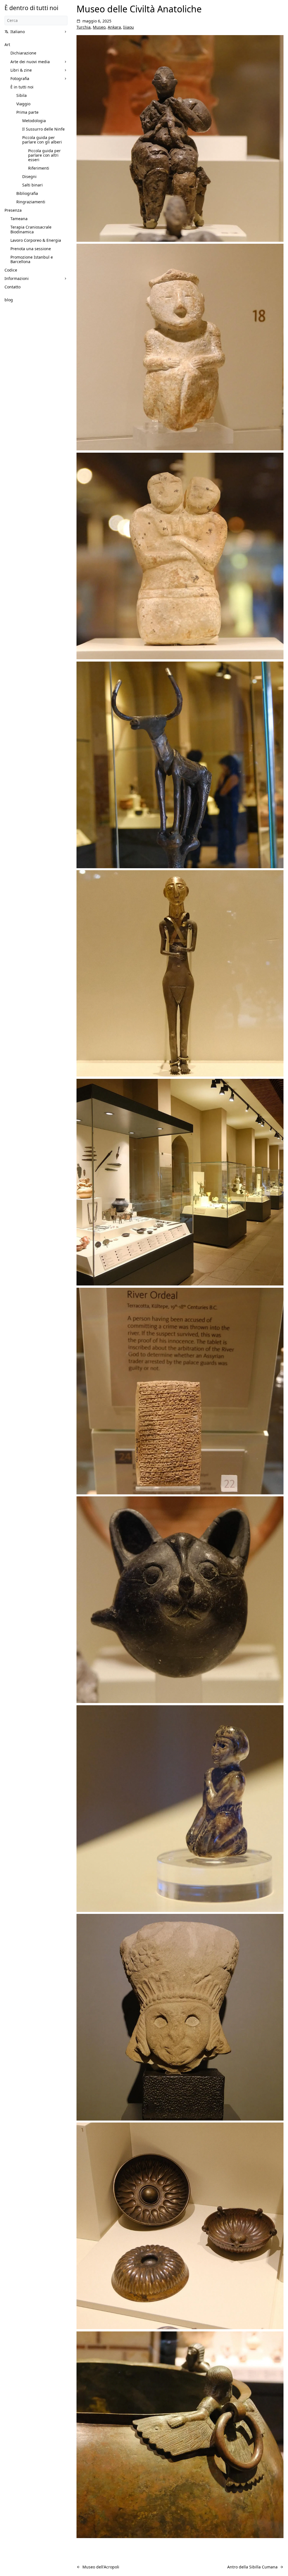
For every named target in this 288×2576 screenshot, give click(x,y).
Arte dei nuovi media (30, 62)
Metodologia (34, 121)
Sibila (22, 95)
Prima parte (27, 112)
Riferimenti (39, 168)
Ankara (114, 27)
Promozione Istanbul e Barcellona (32, 259)
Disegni (29, 176)
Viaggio (23, 104)
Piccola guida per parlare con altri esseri (44, 155)
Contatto (13, 287)
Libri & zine (21, 70)
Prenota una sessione (31, 249)
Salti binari (32, 185)
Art (7, 45)
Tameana (19, 219)
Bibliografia (27, 193)
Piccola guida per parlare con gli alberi (42, 140)
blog (9, 300)
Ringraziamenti (31, 202)
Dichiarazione (23, 53)
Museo (99, 27)
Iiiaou (129, 27)
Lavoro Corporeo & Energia (36, 240)
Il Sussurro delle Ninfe (43, 129)
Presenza (13, 210)
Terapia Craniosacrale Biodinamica (31, 229)
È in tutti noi (22, 87)
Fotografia (20, 78)
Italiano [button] (18, 32)
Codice (11, 270)
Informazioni (17, 278)
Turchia (84, 27)
